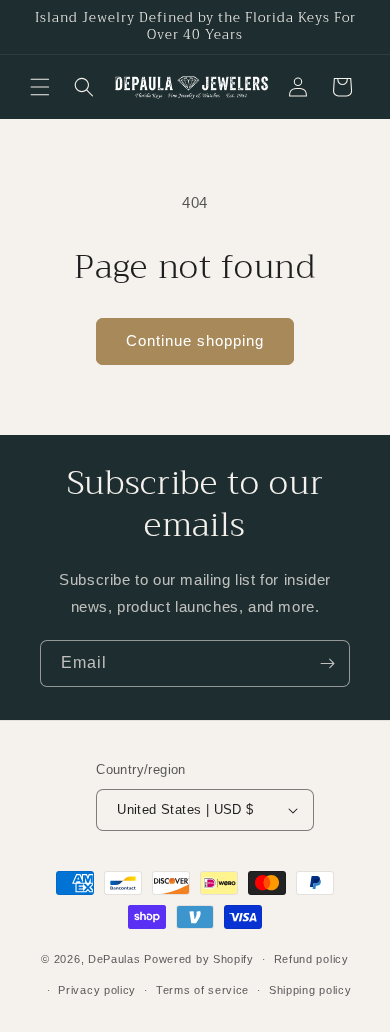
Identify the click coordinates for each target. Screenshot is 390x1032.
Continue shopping (195, 340)
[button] (40, 87)
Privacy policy (97, 990)
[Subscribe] (327, 663)
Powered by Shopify (199, 959)
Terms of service (202, 990)
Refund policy (311, 959)
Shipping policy (310, 990)
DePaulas (114, 959)
